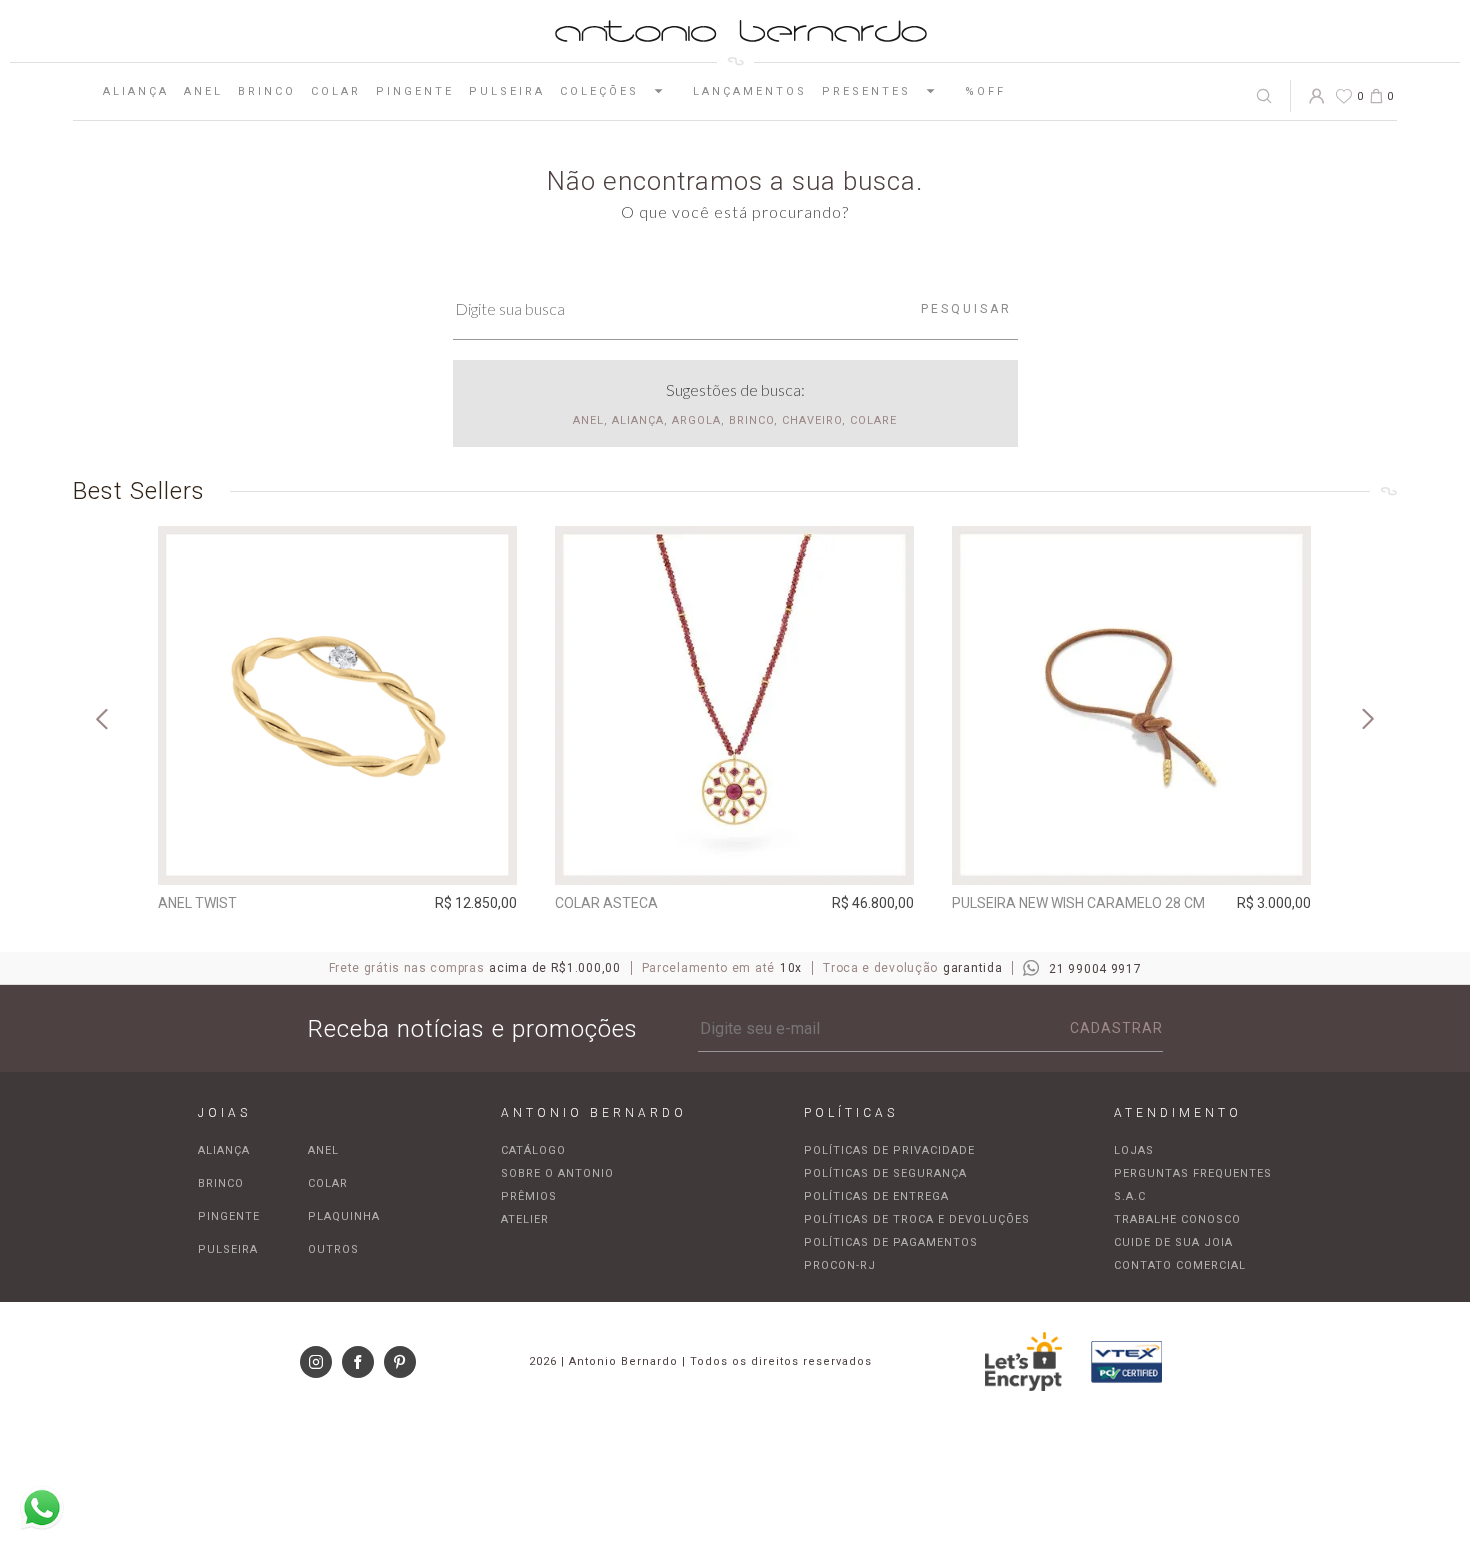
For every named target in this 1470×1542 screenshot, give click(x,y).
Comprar (337, 856)
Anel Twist (197, 903)
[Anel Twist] (337, 705)
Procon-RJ (840, 1265)
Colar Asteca (606, 903)
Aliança (136, 91)
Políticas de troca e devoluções (917, 1219)
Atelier (525, 1219)
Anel (203, 91)
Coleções (599, 91)
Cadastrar (1116, 1028)
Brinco (267, 91)
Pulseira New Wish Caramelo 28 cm (1078, 903)
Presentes (866, 91)
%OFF (985, 91)
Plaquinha (344, 1216)
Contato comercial (1180, 1265)
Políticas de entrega (876, 1196)
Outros (333, 1249)
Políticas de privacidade (889, 1150)
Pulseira (507, 91)
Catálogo (533, 1150)
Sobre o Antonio (557, 1173)
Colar (336, 91)
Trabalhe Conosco (1177, 1219)
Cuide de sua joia (1173, 1242)
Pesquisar (966, 309)
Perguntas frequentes (1193, 1173)
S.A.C (1130, 1196)
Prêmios (529, 1196)
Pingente (415, 91)
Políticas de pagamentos (891, 1242)
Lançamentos (750, 91)
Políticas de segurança (885, 1173)
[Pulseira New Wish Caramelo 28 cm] (1131, 705)
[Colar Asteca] (734, 705)
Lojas (1134, 1150)
